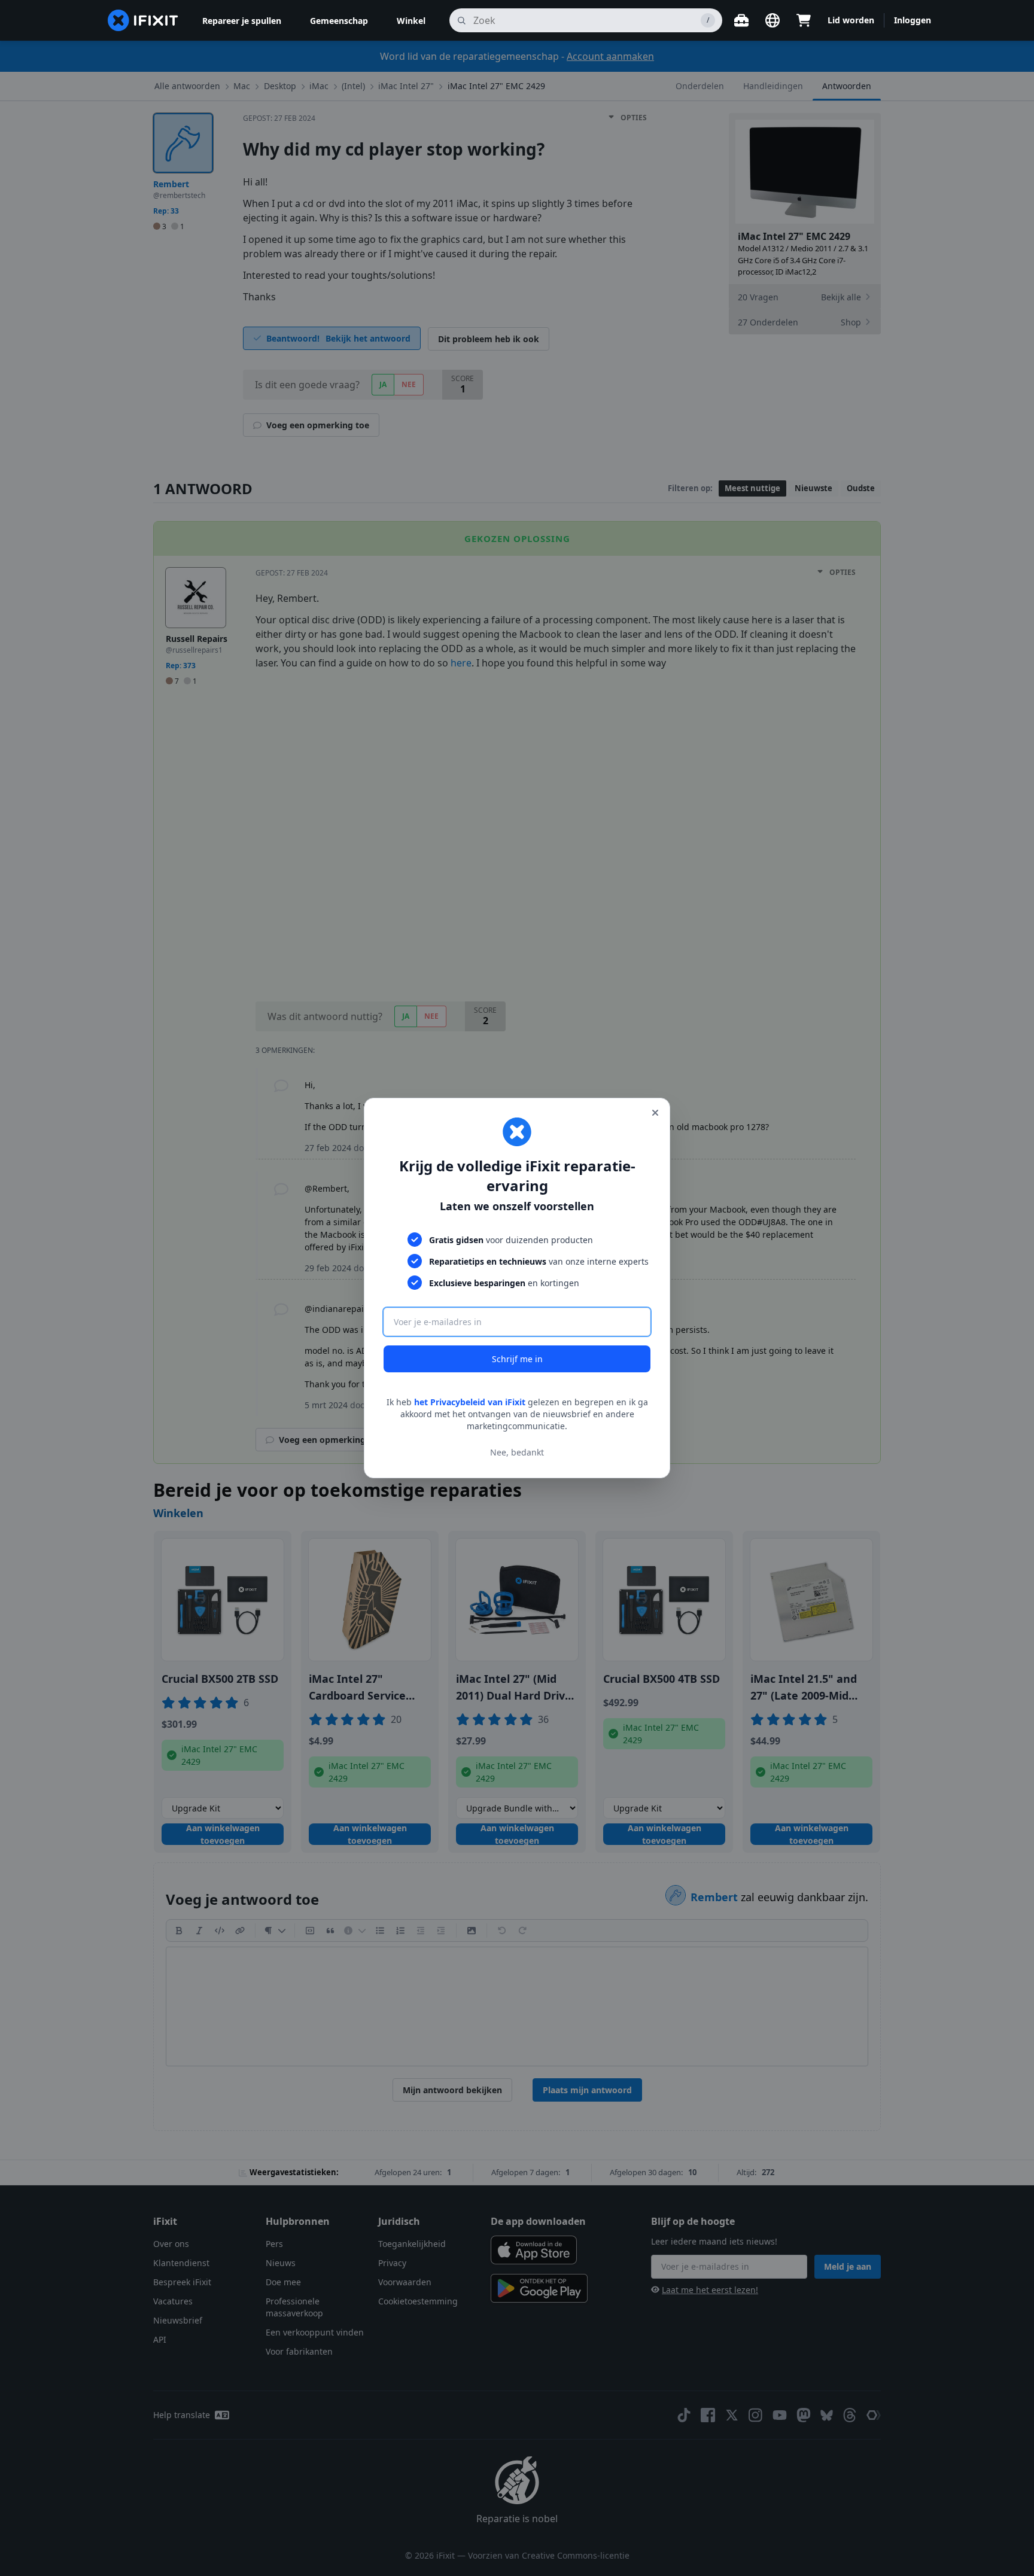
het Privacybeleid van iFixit (470, 1402)
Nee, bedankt (517, 1452)
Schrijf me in (517, 1359)
